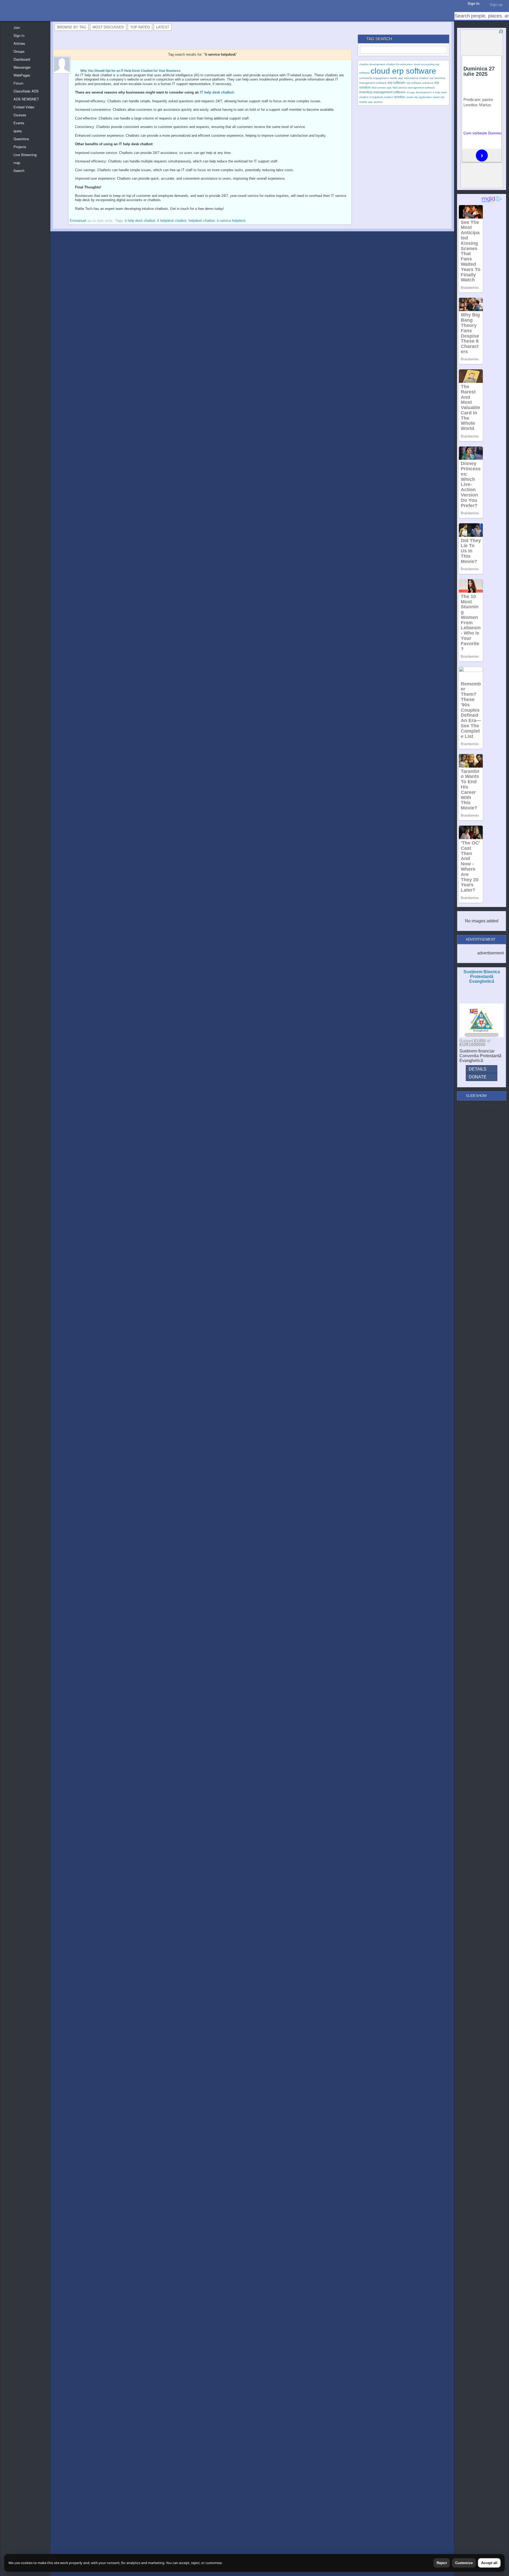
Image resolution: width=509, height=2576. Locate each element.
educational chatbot (416, 78)
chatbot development (372, 64)
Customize (464, 2563)
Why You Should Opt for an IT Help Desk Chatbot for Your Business (130, 71)
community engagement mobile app (381, 78)
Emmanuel (78, 221)
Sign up (496, 5)
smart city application (419, 97)
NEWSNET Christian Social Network (5, 5)
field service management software (414, 88)
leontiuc (400, 97)
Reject (442, 2563)
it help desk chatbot (140, 221)
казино (378, 102)
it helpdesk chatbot (172, 221)
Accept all (489, 2563)
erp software (396, 83)
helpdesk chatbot (202, 221)
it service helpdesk (231, 221)
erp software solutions (420, 83)
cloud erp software (403, 71)
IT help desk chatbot (217, 92)
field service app (382, 88)
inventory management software (382, 92)
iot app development (419, 92)
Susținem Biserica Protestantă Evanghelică (482, 977)
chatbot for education (399, 64)
